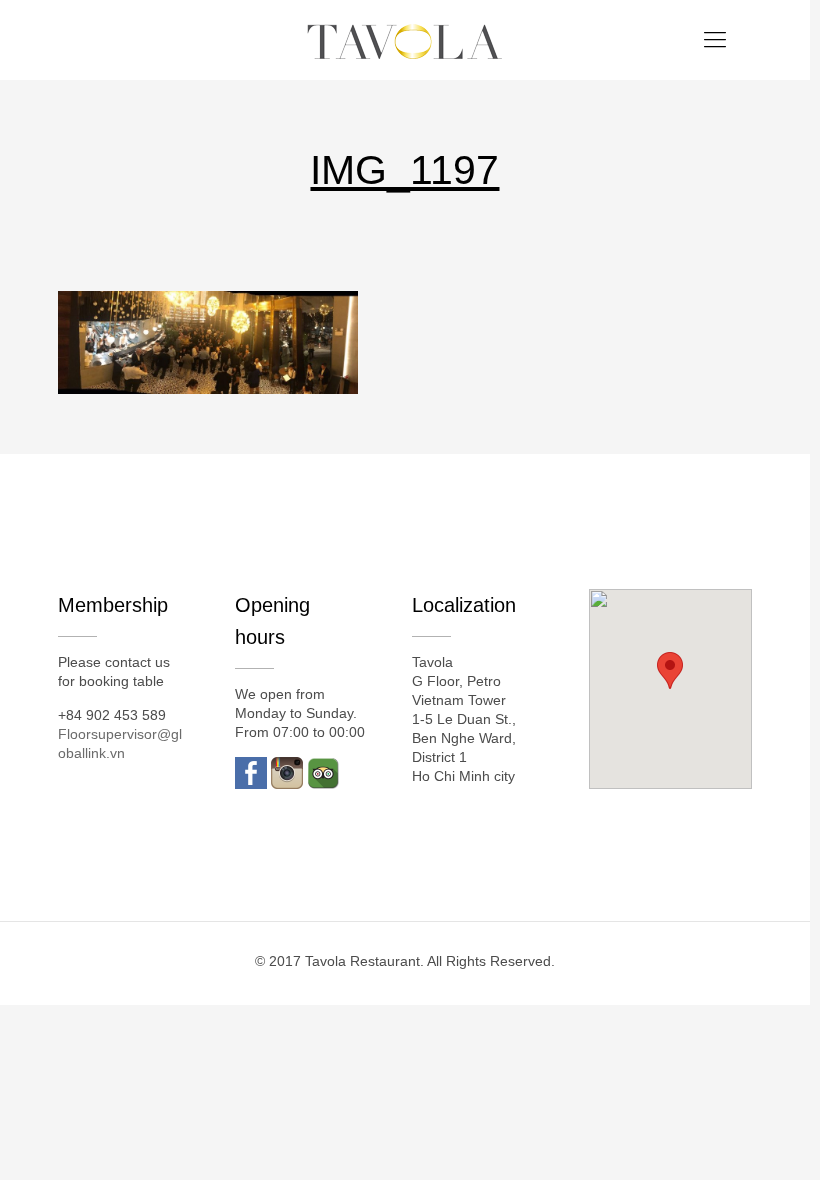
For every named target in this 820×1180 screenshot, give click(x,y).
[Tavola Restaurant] (405, 40)
